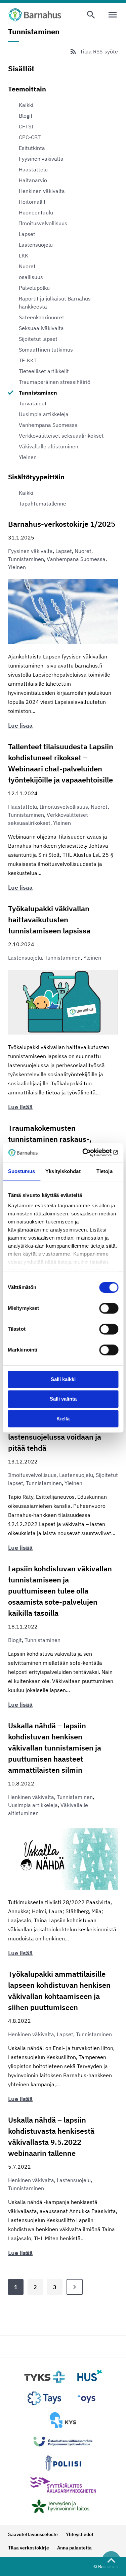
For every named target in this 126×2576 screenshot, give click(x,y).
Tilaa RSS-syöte (99, 51)
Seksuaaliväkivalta (41, 328)
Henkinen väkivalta (42, 191)
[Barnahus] (35, 15)
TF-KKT (28, 360)
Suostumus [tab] (22, 1171)
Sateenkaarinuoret (41, 317)
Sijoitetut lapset (38, 339)
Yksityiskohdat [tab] (63, 1171)
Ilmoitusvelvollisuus (43, 223)
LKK (24, 255)
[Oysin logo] (86, 2399)
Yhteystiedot (80, 2534)
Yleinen (28, 457)
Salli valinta (63, 1399)
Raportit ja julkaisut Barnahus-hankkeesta (56, 303)
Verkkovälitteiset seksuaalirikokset (61, 436)
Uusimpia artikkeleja (44, 414)
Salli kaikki (63, 1379)
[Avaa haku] (91, 15)
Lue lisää (20, 726)
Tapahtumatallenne (43, 504)
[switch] (109, 1308)
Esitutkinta (32, 148)
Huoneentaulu (36, 212)
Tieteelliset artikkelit (44, 371)
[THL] (63, 2506)
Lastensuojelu (36, 245)
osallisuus (31, 277)
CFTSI (26, 126)
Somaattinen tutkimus (46, 350)
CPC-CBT (30, 137)
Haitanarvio (33, 180)
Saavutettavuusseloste (33, 2534)
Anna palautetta (74, 2548)
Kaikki (26, 105)
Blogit (26, 116)
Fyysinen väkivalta (41, 159)
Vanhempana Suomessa (48, 425)
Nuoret (27, 266)
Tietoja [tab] (104, 1171)
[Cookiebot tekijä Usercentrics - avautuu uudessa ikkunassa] (90, 1153)
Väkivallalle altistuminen (49, 446)
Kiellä (63, 1419)
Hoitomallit (32, 202)
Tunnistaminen (38, 393)
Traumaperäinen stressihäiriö (55, 382)
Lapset (27, 234)
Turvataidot (33, 403)
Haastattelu (33, 169)
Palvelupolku (34, 288)
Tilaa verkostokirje (29, 2548)
